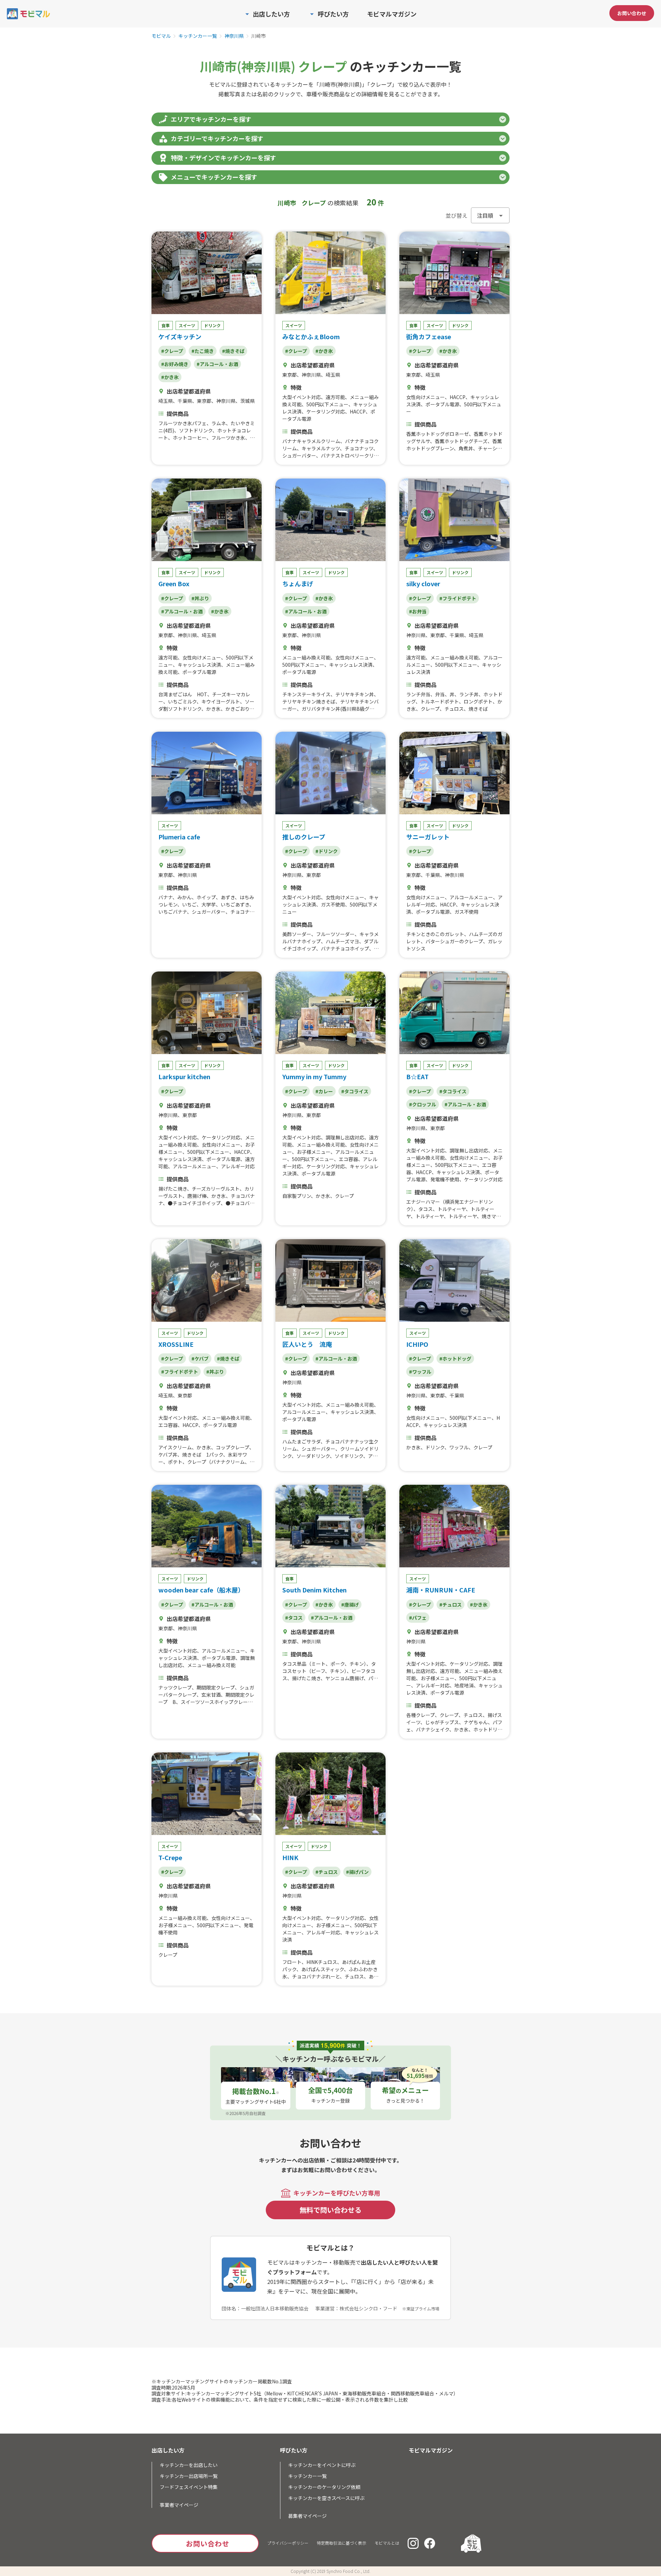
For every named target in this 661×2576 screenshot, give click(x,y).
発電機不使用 (445, 1179)
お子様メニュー (314, 1152)
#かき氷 (170, 377)
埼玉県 (166, 401)
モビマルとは (387, 2543)
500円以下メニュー (327, 404)
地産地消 (464, 1685)
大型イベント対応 (302, 397)
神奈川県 (234, 36)
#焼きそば (233, 351)
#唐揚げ (350, 1604)
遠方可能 (335, 397)
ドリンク (212, 325)
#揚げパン (357, 1872)
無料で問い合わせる (330, 2210)
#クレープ (172, 351)
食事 (166, 325)
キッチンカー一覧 (198, 36)
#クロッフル (423, 1104)
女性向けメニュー (426, 397)
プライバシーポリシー (288, 2543)
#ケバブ (200, 1359)
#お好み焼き (175, 364)
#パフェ (418, 1618)
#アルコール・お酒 (217, 364)
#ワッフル (420, 1372)
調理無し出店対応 (345, 1137)
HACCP (358, 411)
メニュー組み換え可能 (306, 657)
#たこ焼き (203, 351)
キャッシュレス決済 (199, 665)
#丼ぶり (200, 598)
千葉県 (185, 401)
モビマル (161, 36)
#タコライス (355, 1091)
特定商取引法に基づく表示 (342, 2543)
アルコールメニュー (471, 897)
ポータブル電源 (442, 404)
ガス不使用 (333, 904)
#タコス (294, 1618)
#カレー (324, 1091)
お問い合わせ (632, 13)
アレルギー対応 (238, 1166)
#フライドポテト (458, 598)
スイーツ (187, 325)
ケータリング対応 (326, 411)
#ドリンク (327, 851)
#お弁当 (418, 611)
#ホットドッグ (455, 1359)
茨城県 (248, 401)
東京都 (204, 401)
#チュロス (450, 1604)
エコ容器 (348, 1159)
